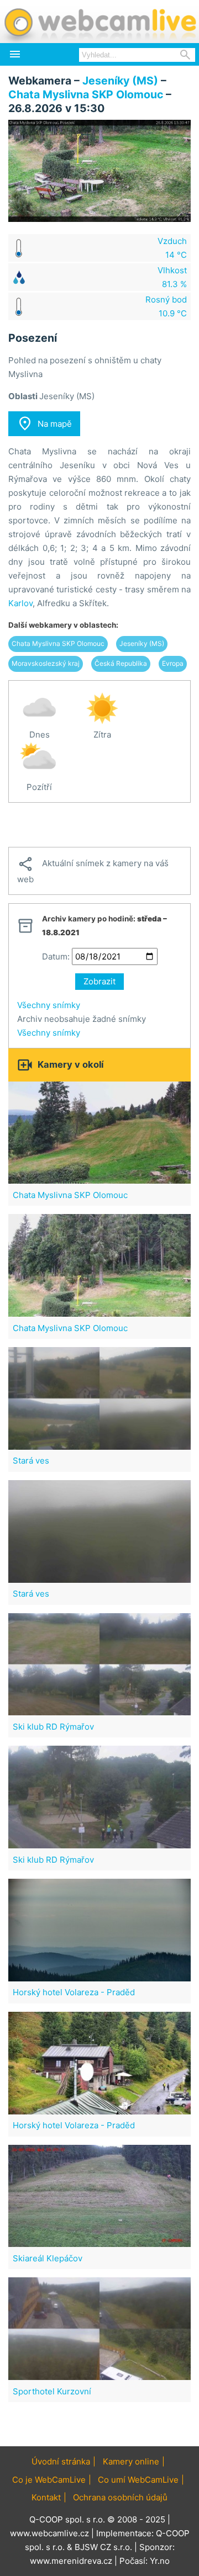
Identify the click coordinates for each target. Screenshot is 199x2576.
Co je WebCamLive (49, 2480)
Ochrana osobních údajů (120, 2497)
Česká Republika (121, 663)
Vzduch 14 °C (172, 248)
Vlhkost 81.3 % (172, 277)
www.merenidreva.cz (71, 2561)
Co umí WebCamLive (138, 2480)
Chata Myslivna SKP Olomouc (86, 94)
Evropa (173, 663)
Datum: (56, 956)
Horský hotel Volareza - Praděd (74, 1992)
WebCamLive (99, 22)
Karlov (20, 603)
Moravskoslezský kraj (46, 663)
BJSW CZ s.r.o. (103, 2547)
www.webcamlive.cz (49, 2533)
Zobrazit (99, 981)
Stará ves (31, 1461)
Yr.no (160, 2561)
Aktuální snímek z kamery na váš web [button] (93, 870)
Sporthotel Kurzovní (52, 2391)
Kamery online (131, 2461)
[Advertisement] (99, 825)
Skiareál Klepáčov (48, 2258)
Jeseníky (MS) (120, 81)
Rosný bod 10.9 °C (166, 306)
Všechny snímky (49, 1005)
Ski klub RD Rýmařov (53, 1727)
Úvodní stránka (61, 2461)
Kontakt (46, 2497)
